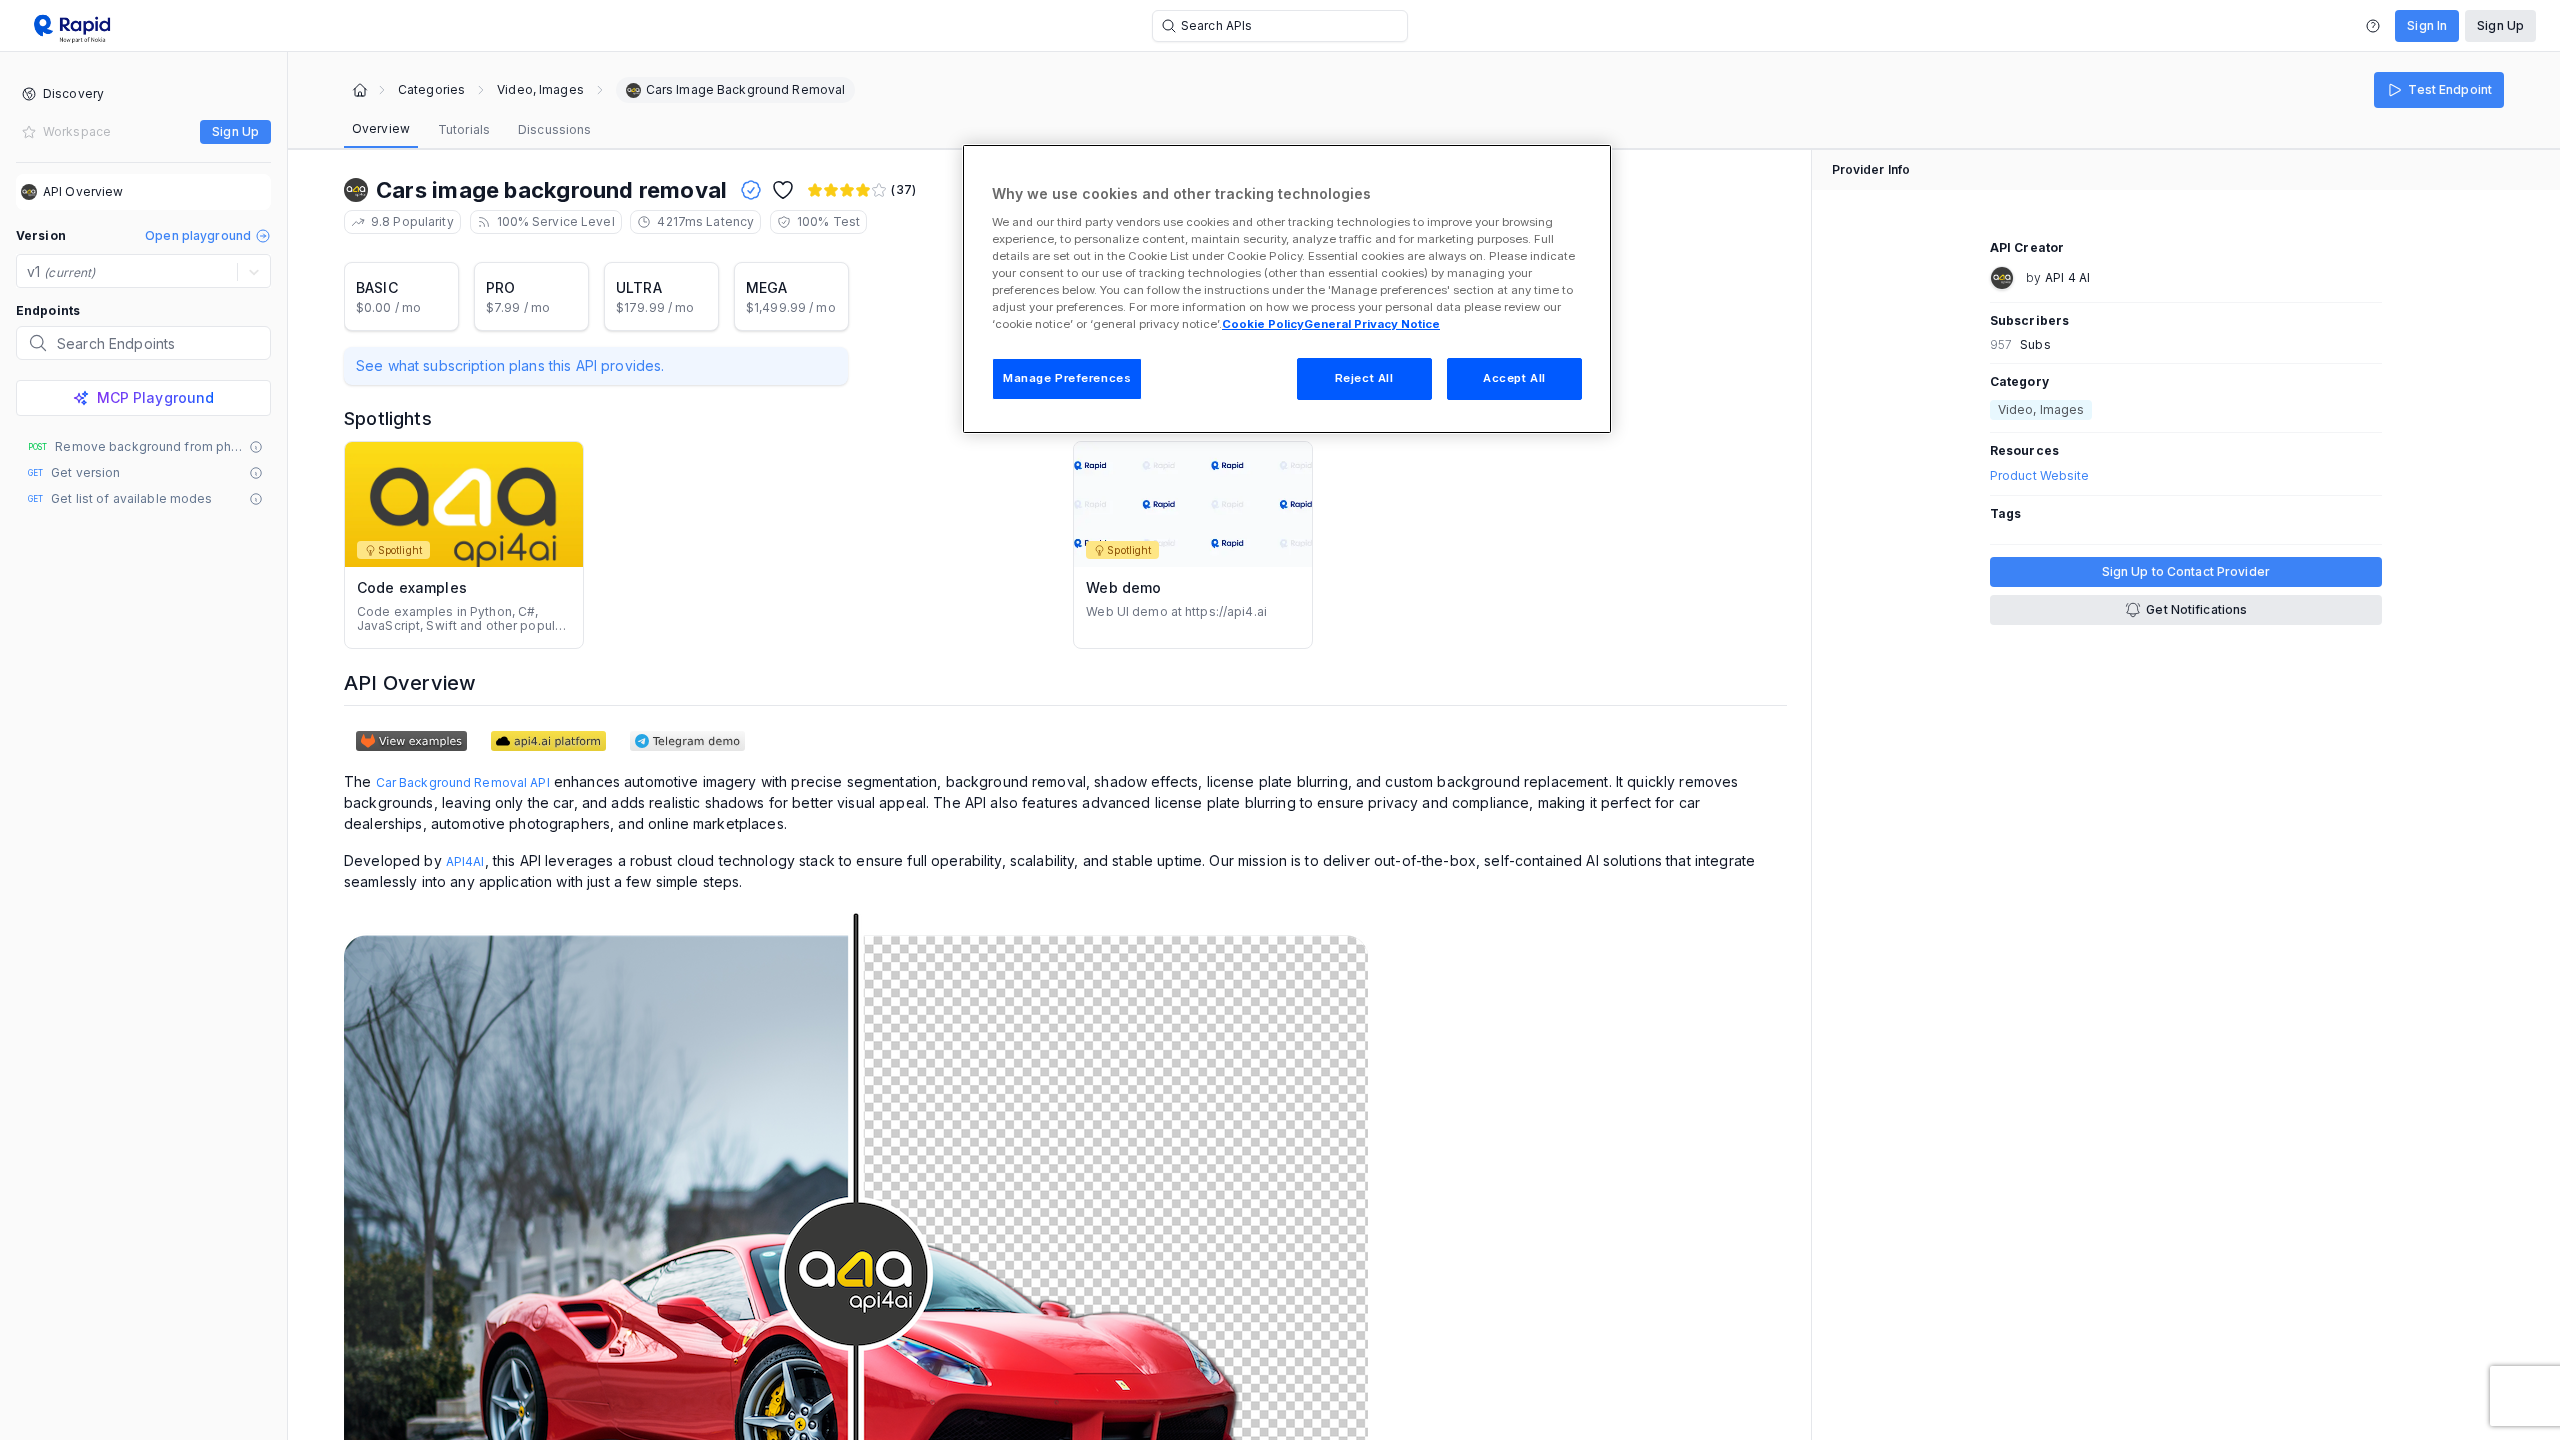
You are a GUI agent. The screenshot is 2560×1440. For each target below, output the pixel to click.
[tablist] (471, 130)
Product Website (2040, 476)
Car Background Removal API (463, 782)
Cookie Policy (1263, 324)
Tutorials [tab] (464, 129)
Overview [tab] (381, 128)
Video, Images (540, 90)
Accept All (1514, 378)
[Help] (2373, 26)
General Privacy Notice (1372, 324)
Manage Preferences (1067, 378)
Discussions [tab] (554, 129)
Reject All (1364, 378)
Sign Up (2500, 25)
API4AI (465, 861)
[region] (1287, 289)
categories (431, 90)
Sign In (2427, 25)
